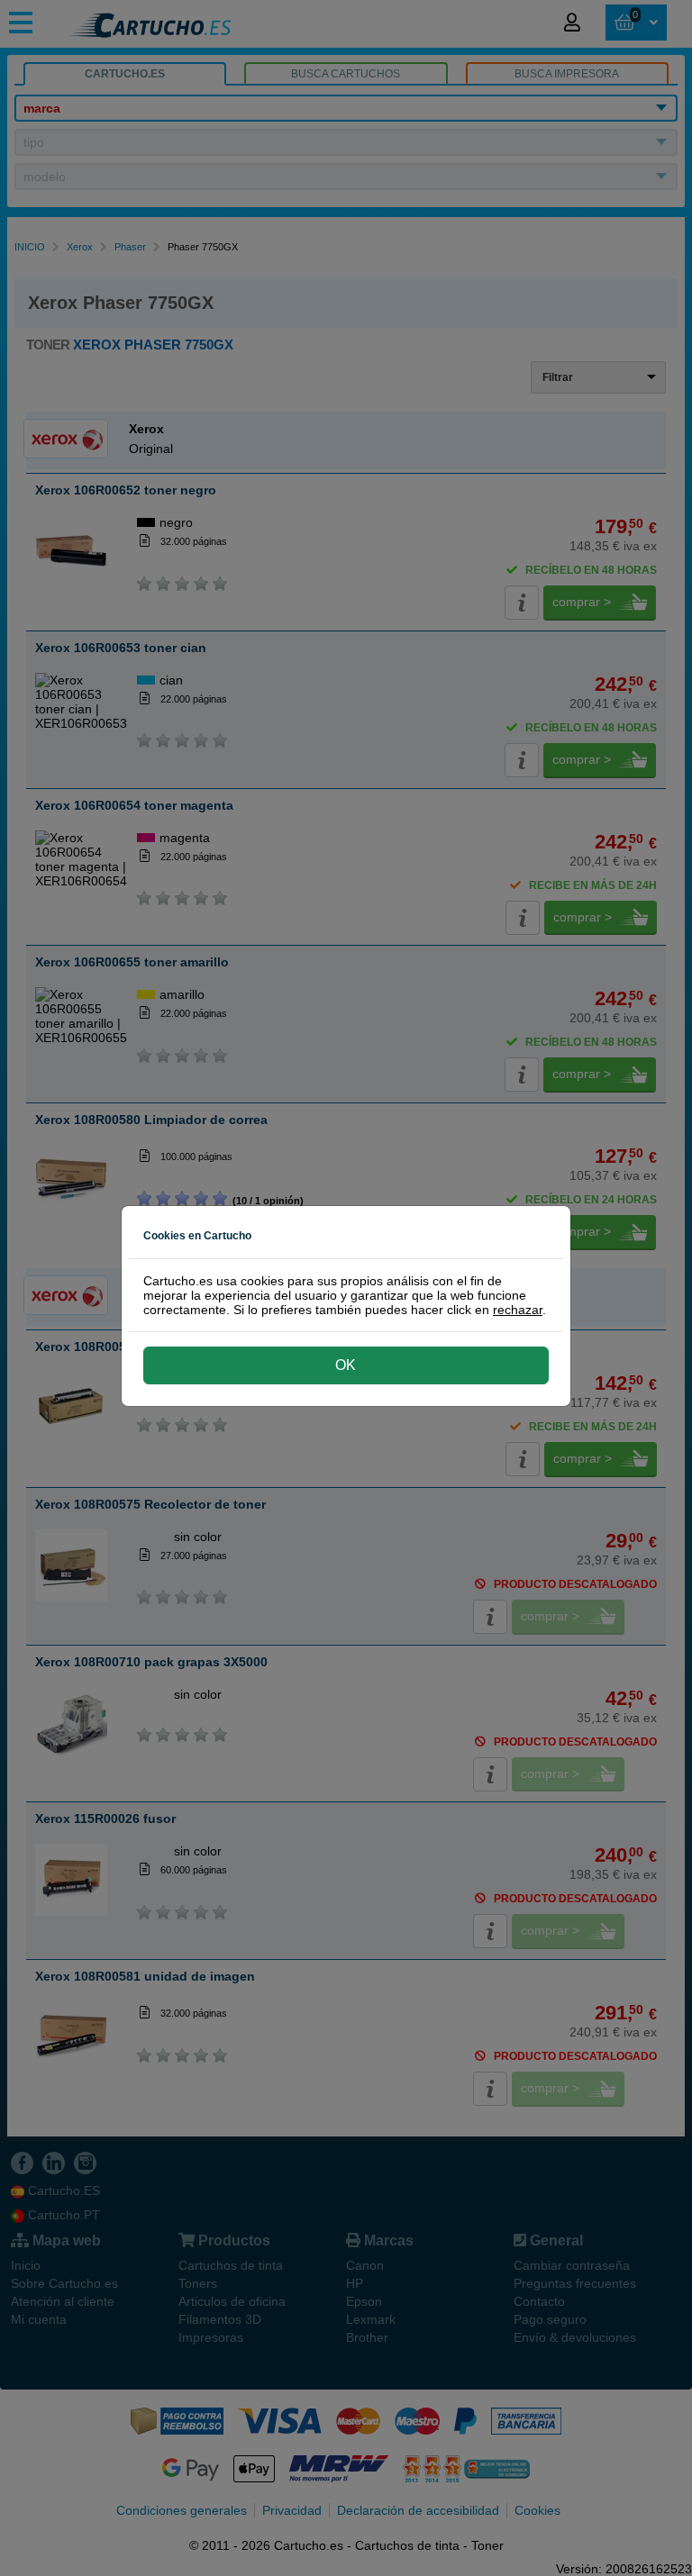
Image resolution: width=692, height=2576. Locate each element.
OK (346, 1365)
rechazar (518, 1310)
